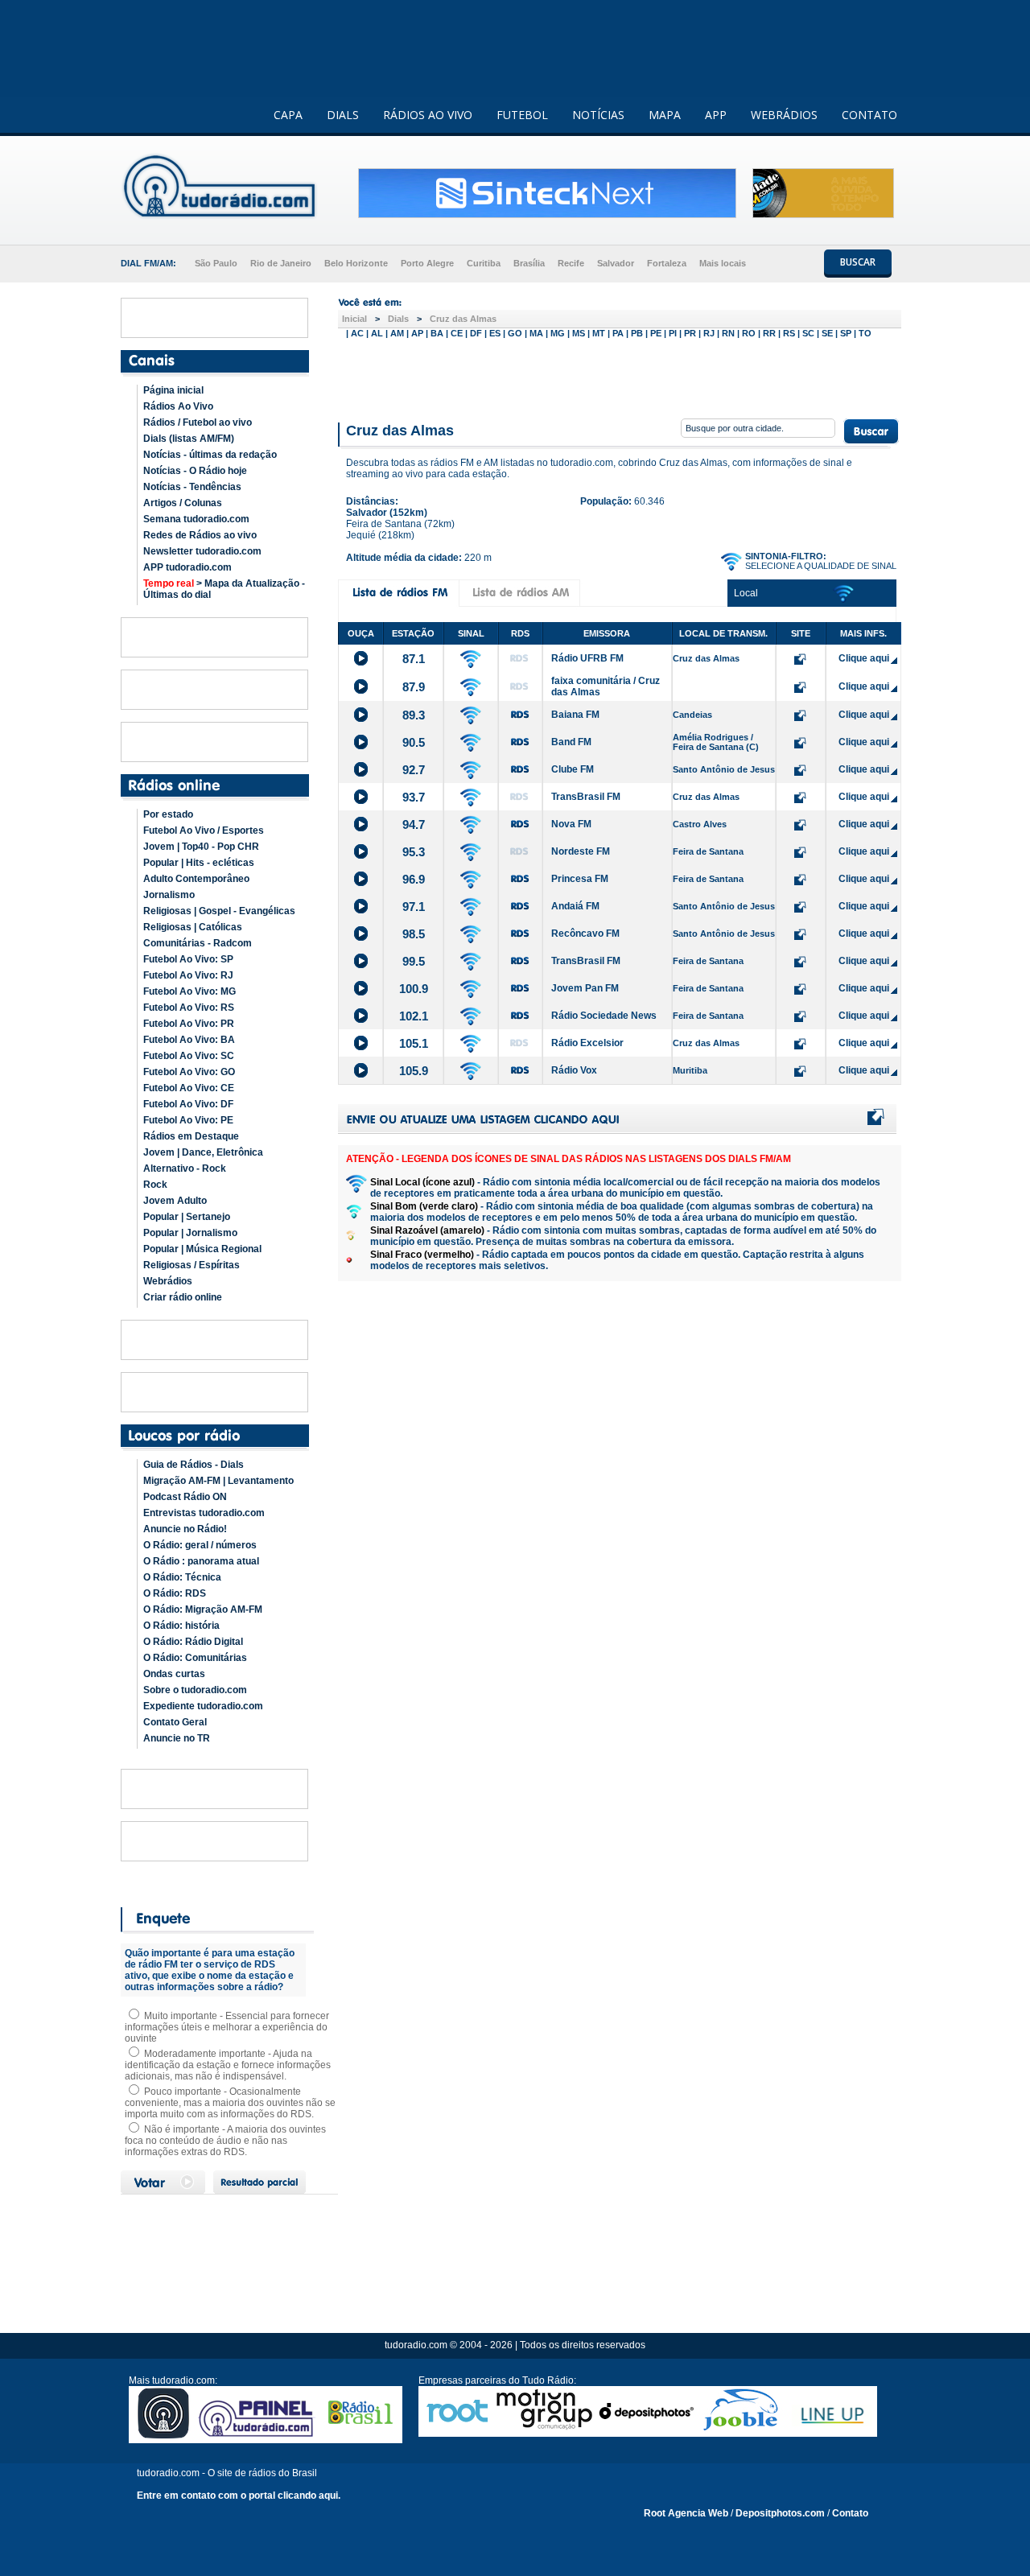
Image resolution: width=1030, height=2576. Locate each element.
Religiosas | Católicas (193, 927)
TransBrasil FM (586, 797)
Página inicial (173, 390)
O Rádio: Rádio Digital (193, 1642)
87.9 (414, 687)
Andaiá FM (575, 906)
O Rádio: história (181, 1626)
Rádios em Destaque (191, 1136)
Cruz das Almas (463, 319)
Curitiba (484, 263)
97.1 (414, 907)
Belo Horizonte (356, 263)
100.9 (414, 989)
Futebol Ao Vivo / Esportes (204, 831)
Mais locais (723, 263)
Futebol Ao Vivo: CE (189, 1088)
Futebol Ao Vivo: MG (190, 991)
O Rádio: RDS (175, 1593)
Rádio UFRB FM (587, 658)
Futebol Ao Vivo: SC (189, 1056)
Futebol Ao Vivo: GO (189, 1072)
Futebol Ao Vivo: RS (189, 1008)
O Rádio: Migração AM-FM (203, 1609)
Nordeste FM (581, 851)
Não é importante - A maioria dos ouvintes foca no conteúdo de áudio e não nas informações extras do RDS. (225, 2141)
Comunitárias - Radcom (198, 943)
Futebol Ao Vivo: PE (188, 1120)
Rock (155, 1185)
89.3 (414, 715)
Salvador (616, 263)
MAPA (665, 115)
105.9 (414, 1071)
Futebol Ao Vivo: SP (188, 959)
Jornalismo (169, 895)
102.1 (414, 1016)
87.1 (414, 659)
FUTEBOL (522, 115)
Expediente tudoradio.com (203, 1706)
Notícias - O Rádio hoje (195, 471)
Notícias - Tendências (192, 487)
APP (716, 115)
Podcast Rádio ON (185, 1497)
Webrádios (168, 1281)
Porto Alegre (427, 263)
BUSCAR (858, 262)
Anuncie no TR (177, 1738)
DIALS (343, 115)
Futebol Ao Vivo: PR (189, 1024)
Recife (571, 263)
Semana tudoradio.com (196, 519)
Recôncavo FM (585, 934)
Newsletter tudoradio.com (202, 551)
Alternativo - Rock (185, 1168)
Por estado (168, 814)
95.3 (414, 852)
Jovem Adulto (175, 1201)
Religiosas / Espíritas (192, 1265)
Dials (398, 319)
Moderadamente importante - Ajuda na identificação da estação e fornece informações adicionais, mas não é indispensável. (228, 2065)
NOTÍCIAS (598, 115)
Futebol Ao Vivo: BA (189, 1040)
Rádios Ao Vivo (178, 406)
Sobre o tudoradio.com (195, 1690)
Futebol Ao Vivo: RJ (188, 975)
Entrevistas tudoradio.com (204, 1513)
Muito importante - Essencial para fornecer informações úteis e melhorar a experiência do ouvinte (227, 2027)
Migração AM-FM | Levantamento (218, 1481)
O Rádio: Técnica (182, 1577)
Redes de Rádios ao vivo (200, 535)
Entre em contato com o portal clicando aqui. (239, 2496)
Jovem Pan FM (585, 988)
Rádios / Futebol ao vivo (198, 422)
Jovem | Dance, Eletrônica (203, 1152)
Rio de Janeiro (281, 263)
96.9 (414, 879)
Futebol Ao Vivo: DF (188, 1104)
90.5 (414, 742)
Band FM (571, 742)
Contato (850, 2513)
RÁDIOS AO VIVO (428, 115)
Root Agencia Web (686, 2513)
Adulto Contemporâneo (196, 879)
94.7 (414, 824)
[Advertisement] (620, 377)
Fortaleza (667, 263)
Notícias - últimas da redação (210, 455)
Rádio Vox (574, 1070)
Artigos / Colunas (183, 503)
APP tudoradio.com (187, 567)
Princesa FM (580, 879)
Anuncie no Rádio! (185, 1529)
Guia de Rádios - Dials (194, 1465)
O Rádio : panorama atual (201, 1561)
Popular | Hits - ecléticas (199, 863)
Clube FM (573, 769)
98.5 (414, 934)
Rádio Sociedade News (604, 1016)
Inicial (354, 319)
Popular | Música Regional (202, 1249)
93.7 (414, 797)
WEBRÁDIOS (784, 115)
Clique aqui (864, 658)
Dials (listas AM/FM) (189, 439)
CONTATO (869, 115)
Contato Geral (175, 1722)
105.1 (414, 1043)
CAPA (288, 115)
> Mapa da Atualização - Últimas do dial (224, 589)
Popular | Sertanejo (187, 1217)
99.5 (414, 961)
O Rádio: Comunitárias (195, 1658)
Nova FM (571, 824)
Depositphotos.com (780, 2513)
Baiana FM (575, 715)
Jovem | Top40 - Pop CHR (201, 847)
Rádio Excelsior (587, 1043)
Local (746, 593)
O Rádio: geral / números (200, 1545)
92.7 (414, 770)
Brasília (529, 263)
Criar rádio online (183, 1297)
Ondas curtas (174, 1674)
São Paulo (216, 263)
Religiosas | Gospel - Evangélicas (219, 911)
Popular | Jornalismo (190, 1233)
